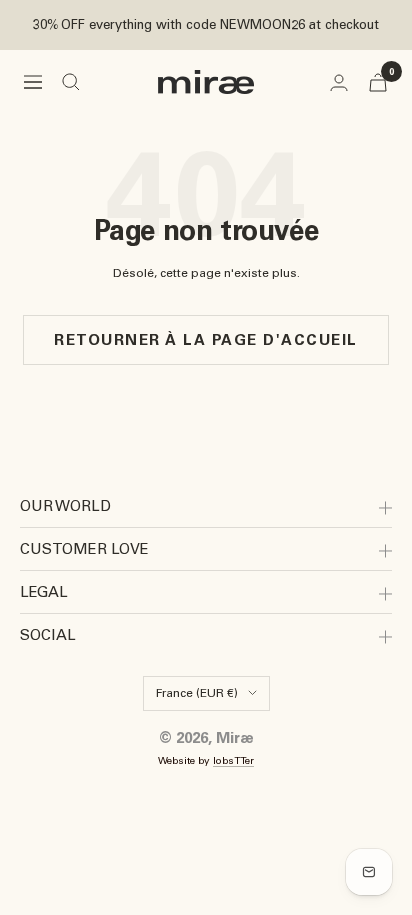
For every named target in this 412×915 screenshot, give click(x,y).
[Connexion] (339, 82)
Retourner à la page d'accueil (206, 340)
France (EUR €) (197, 693)
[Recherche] (71, 82)
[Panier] (378, 82)
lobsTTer (233, 760)
